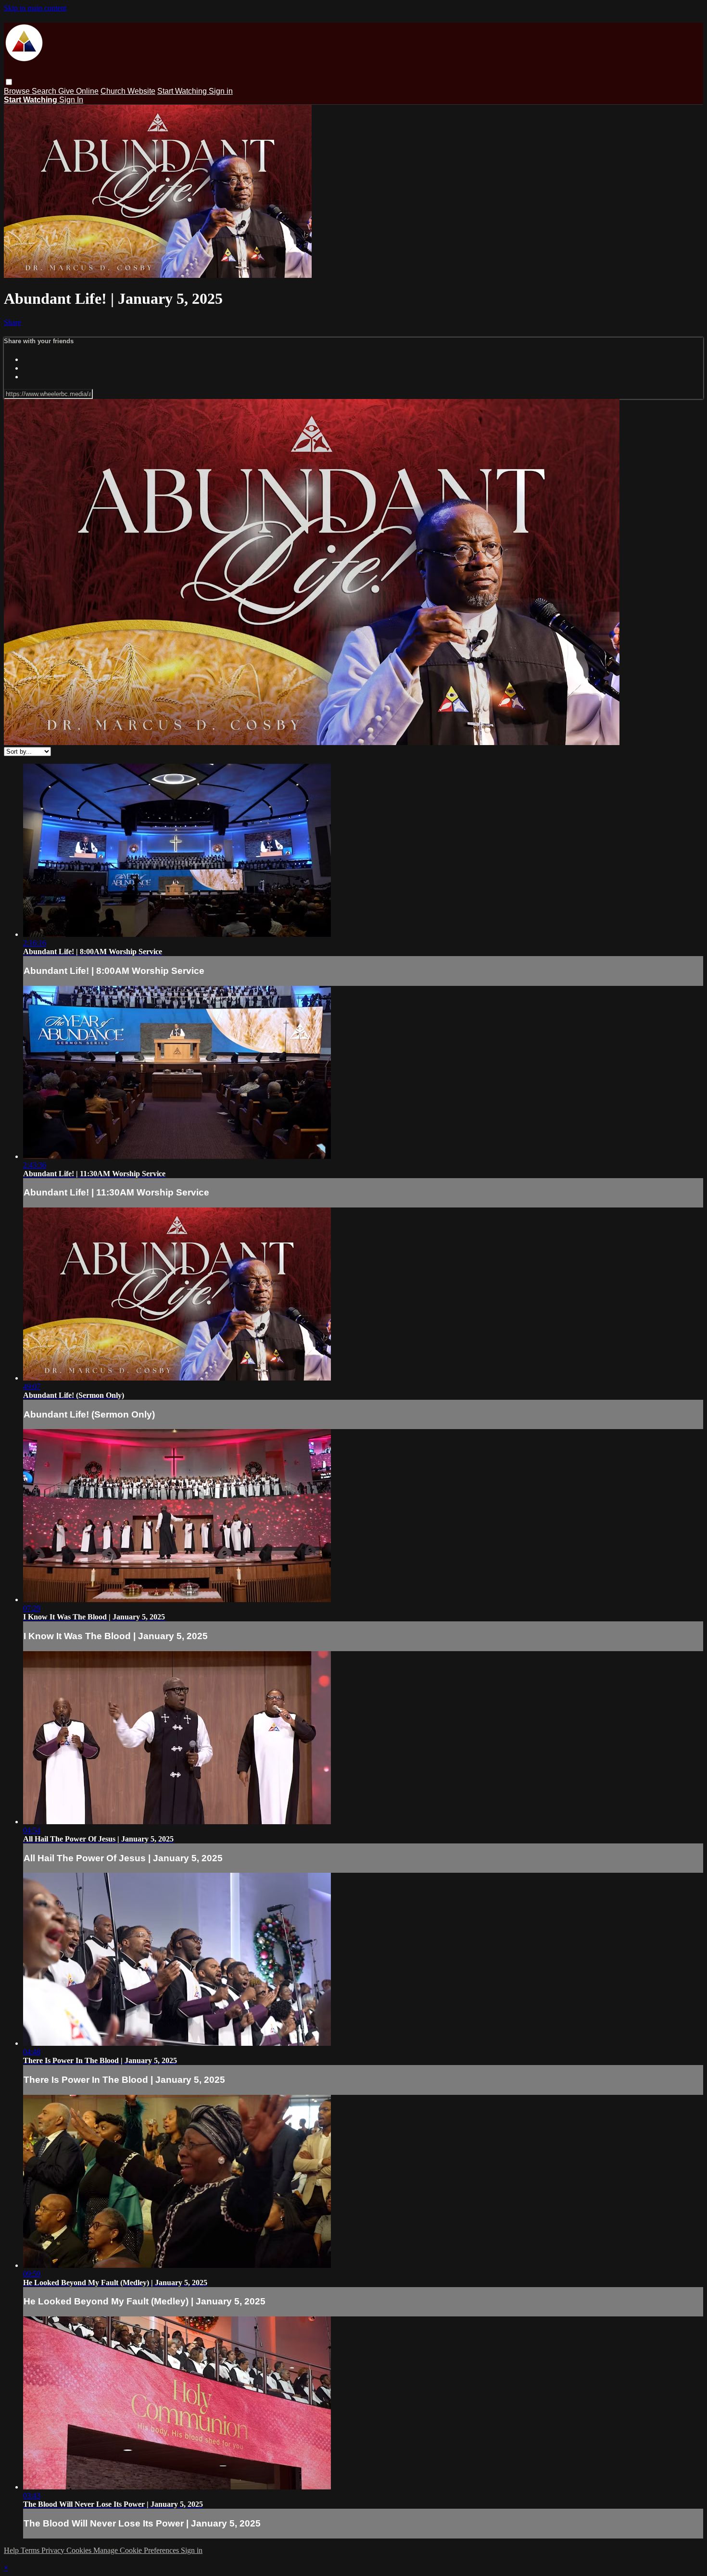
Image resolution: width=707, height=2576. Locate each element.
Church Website (128, 91)
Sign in (221, 91)
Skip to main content (35, 8)
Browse (18, 91)
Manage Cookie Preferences (137, 2550)
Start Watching (183, 91)
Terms (31, 2550)
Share (13, 322)
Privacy (54, 2550)
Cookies (80, 2550)
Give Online (78, 91)
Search (45, 91)
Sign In (71, 100)
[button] (9, 82)
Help (12, 2550)
